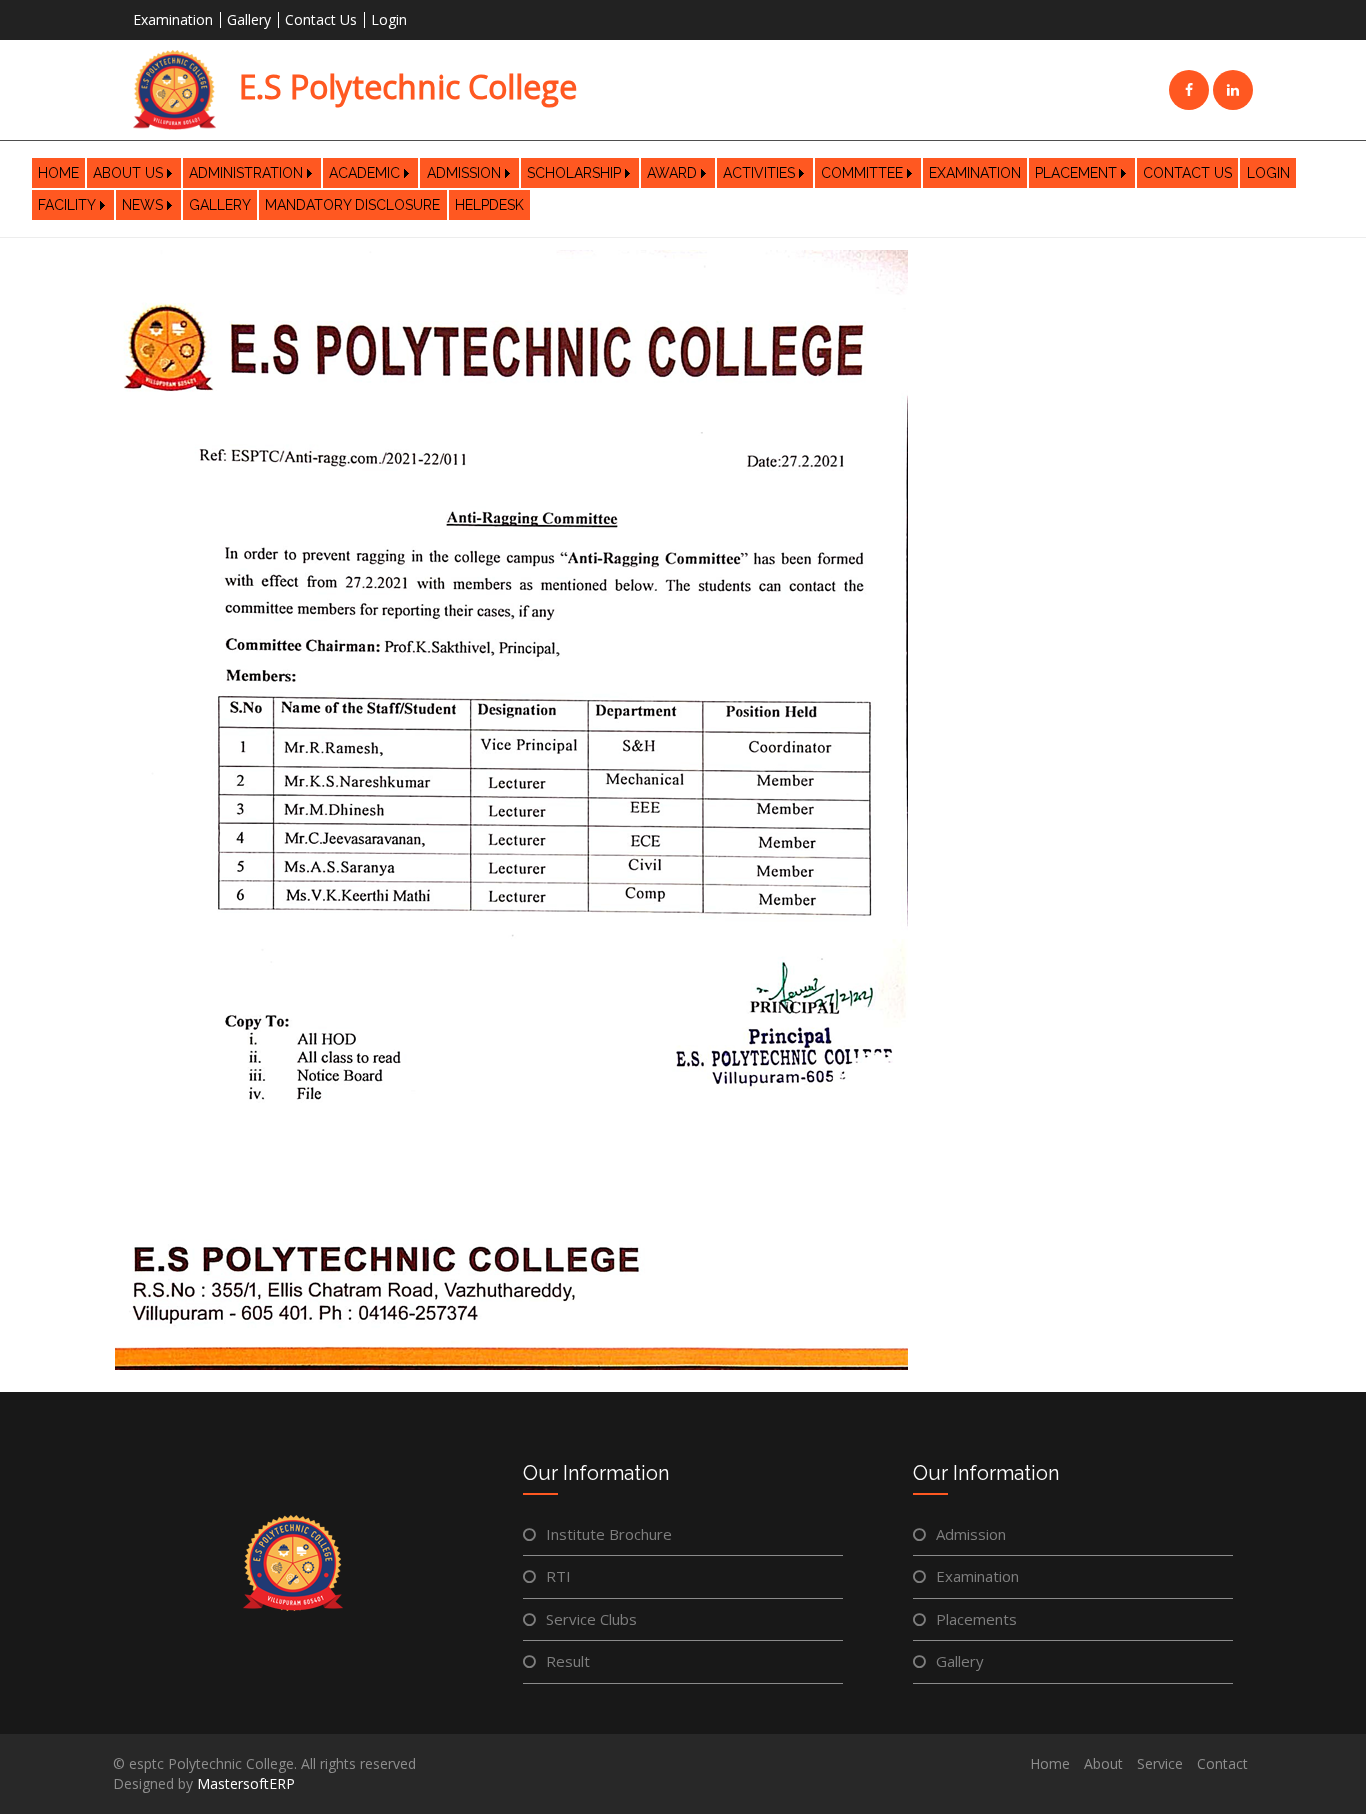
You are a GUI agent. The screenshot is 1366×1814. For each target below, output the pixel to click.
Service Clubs (591, 1619)
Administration (246, 173)
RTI (558, 1576)
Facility (67, 205)
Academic (364, 173)
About (1103, 1763)
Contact (1222, 1763)
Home (58, 173)
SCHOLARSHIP (574, 173)
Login (389, 19)
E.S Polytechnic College (404, 86)
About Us (128, 173)
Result (568, 1661)
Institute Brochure (609, 1534)
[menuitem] (58, 173)
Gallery (249, 19)
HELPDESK (489, 205)
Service (1160, 1763)
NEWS (142, 205)
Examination (173, 19)
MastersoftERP (246, 1783)
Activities (759, 173)
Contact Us (321, 19)
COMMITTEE (862, 173)
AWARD (672, 173)
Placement (1076, 173)
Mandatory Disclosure (352, 205)
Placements (976, 1619)
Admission (464, 173)
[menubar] (683, 189)
